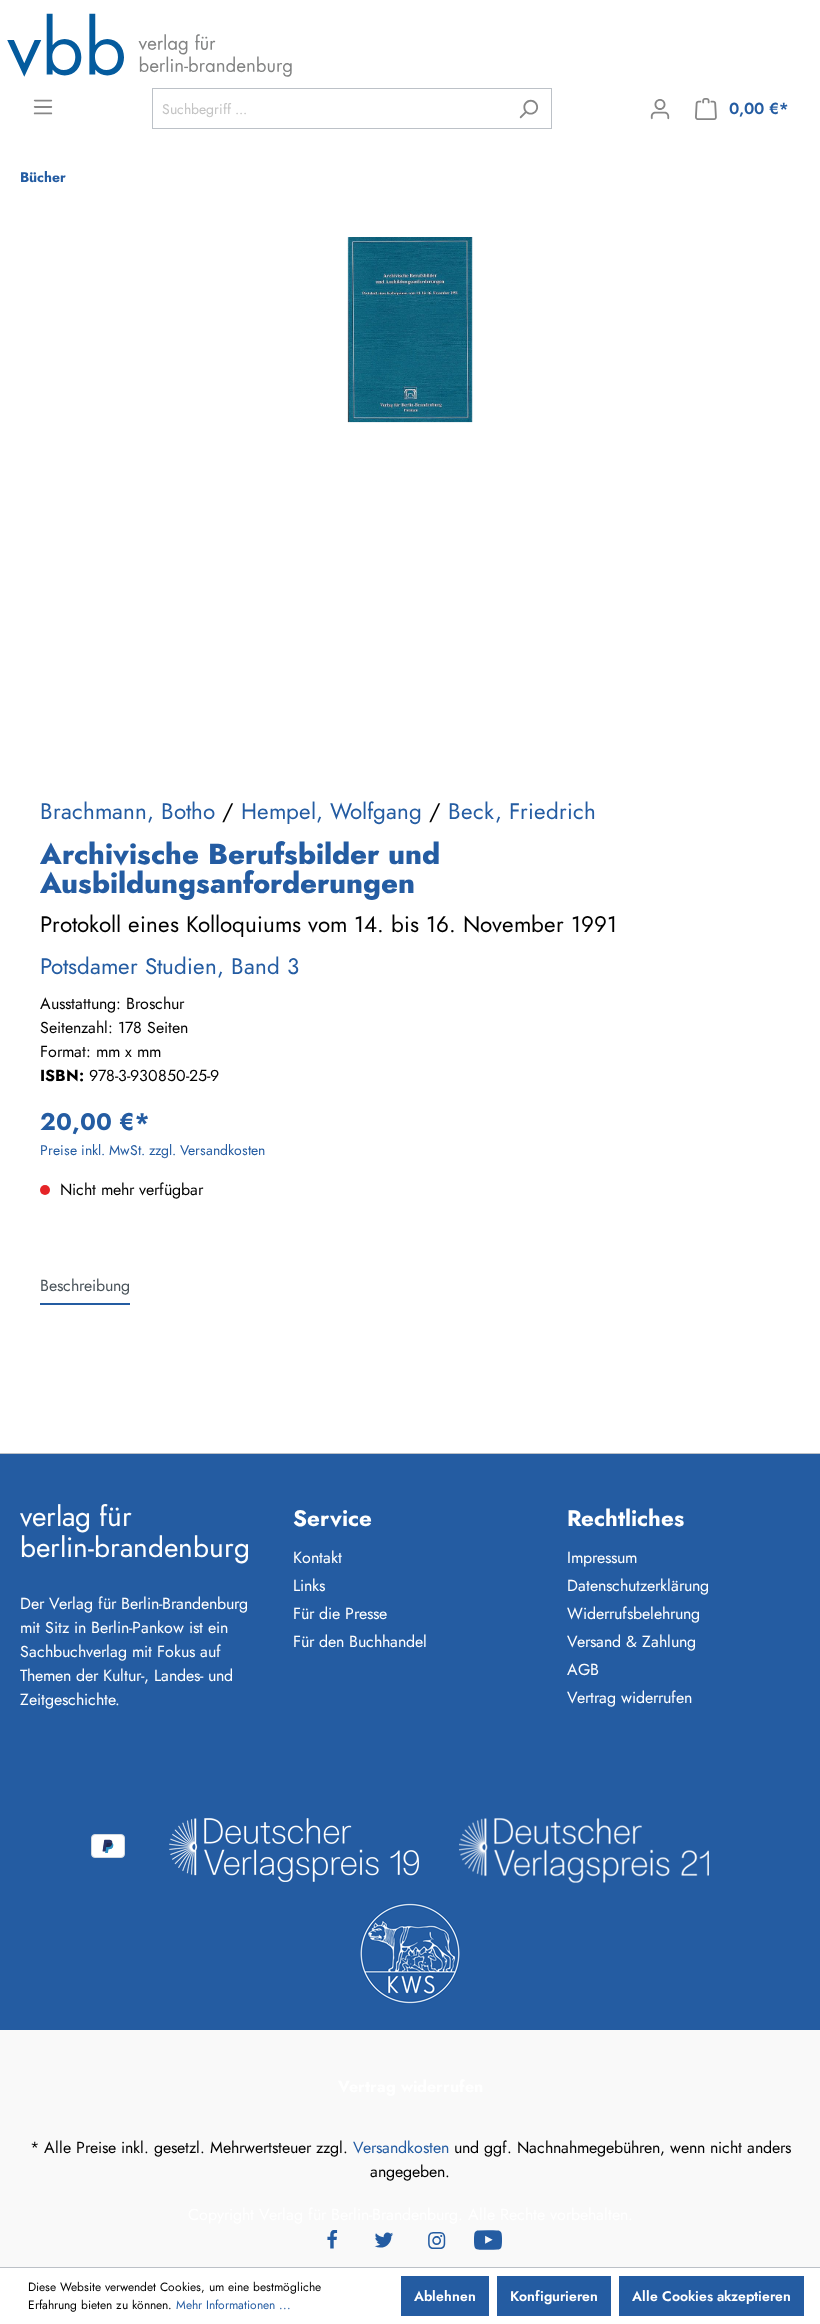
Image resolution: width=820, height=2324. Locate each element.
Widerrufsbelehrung (633, 1613)
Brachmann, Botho (127, 811)
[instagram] (436, 2239)
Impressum (602, 1557)
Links (309, 1585)
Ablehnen (445, 2296)
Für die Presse (340, 1613)
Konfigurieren (554, 2296)
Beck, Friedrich (522, 811)
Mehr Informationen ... (233, 2305)
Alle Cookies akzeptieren (711, 2296)
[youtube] (488, 2239)
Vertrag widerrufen (629, 1697)
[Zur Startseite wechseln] (150, 44)
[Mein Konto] (660, 109)
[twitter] (384, 2239)
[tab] (85, 1285)
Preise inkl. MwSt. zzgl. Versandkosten (152, 1150)
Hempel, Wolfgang (331, 811)
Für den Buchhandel (360, 1641)
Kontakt (317, 1557)
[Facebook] (332, 2239)
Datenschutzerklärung (638, 1585)
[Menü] (43, 107)
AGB (583, 1669)
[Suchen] (528, 108)
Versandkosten (401, 2147)
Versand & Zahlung (631, 1641)
